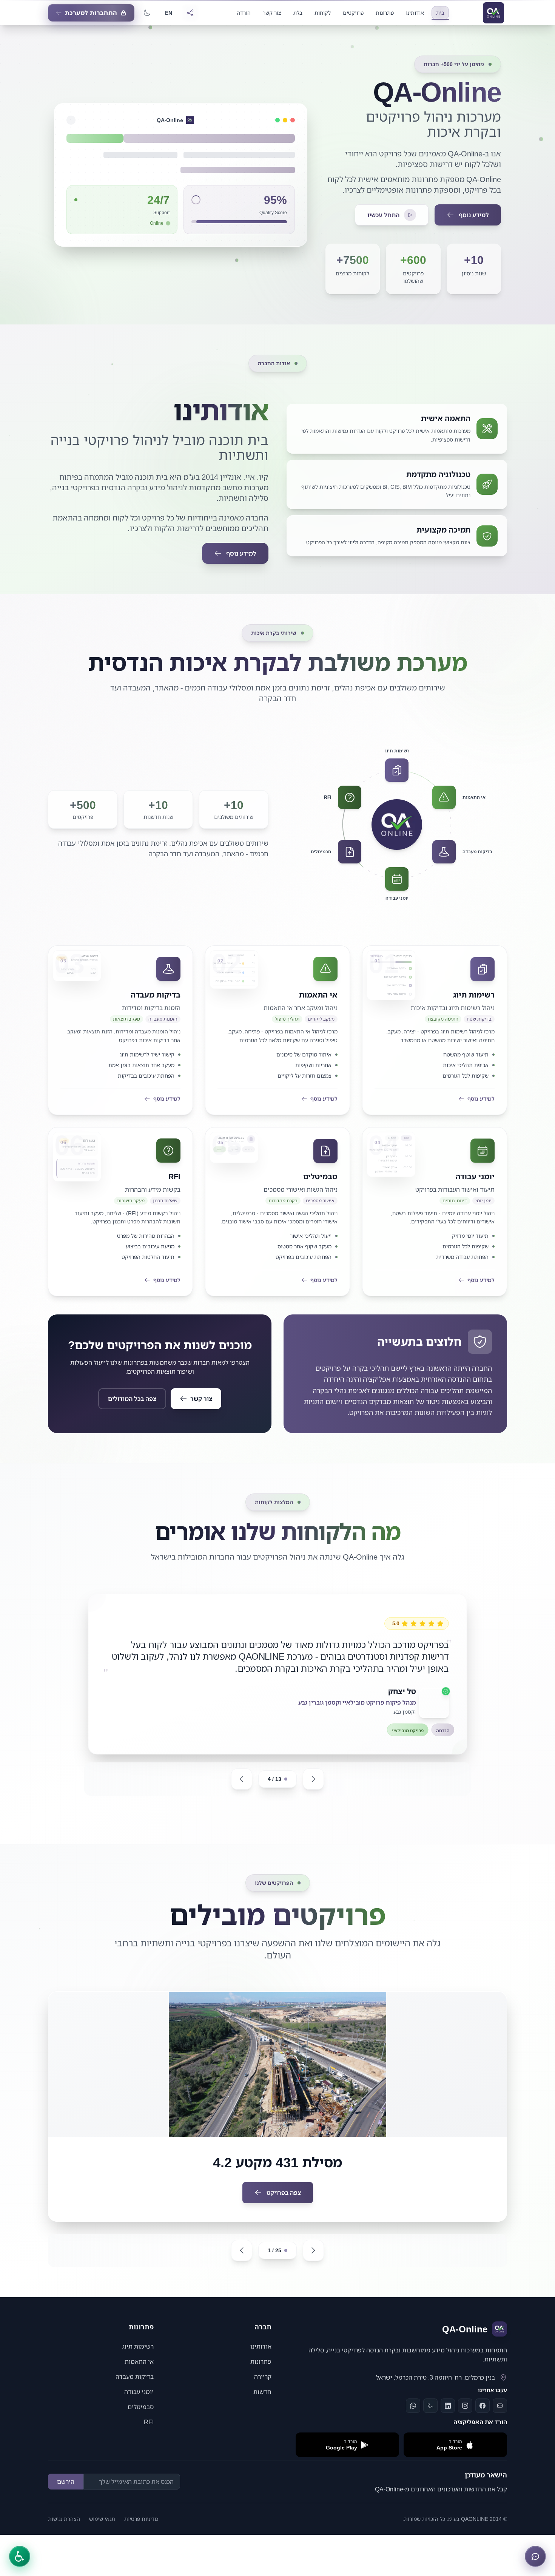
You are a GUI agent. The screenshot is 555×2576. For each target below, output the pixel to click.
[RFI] (349, 797)
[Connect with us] (190, 13)
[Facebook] (483, 2418)
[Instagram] (465, 2418)
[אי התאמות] (444, 797)
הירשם (66, 2494)
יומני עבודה (139, 2404)
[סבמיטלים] (349, 852)
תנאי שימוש (102, 2531)
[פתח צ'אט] (535, 2556)
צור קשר (201, 1399)
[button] (395, 1374)
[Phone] (430, 2418)
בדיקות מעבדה (135, 2389)
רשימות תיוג (138, 2358)
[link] (435, 1030)
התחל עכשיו (383, 215)
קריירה (263, 2389)
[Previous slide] (242, 1791)
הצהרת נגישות (64, 2531)
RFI (149, 2434)
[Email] (500, 2418)
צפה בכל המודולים (132, 1399)
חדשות (262, 2404)
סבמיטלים (141, 2419)
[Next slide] (313, 1791)
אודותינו (261, 2358)
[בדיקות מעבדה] (444, 852)
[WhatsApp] (413, 2418)
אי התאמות (139, 2374)
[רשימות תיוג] (397, 770)
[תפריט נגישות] (20, 2556)
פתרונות (261, 2374)
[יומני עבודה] (397, 879)
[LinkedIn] (448, 2418)
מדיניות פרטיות (141, 2531)
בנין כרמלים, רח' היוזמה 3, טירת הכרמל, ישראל (436, 2389)
